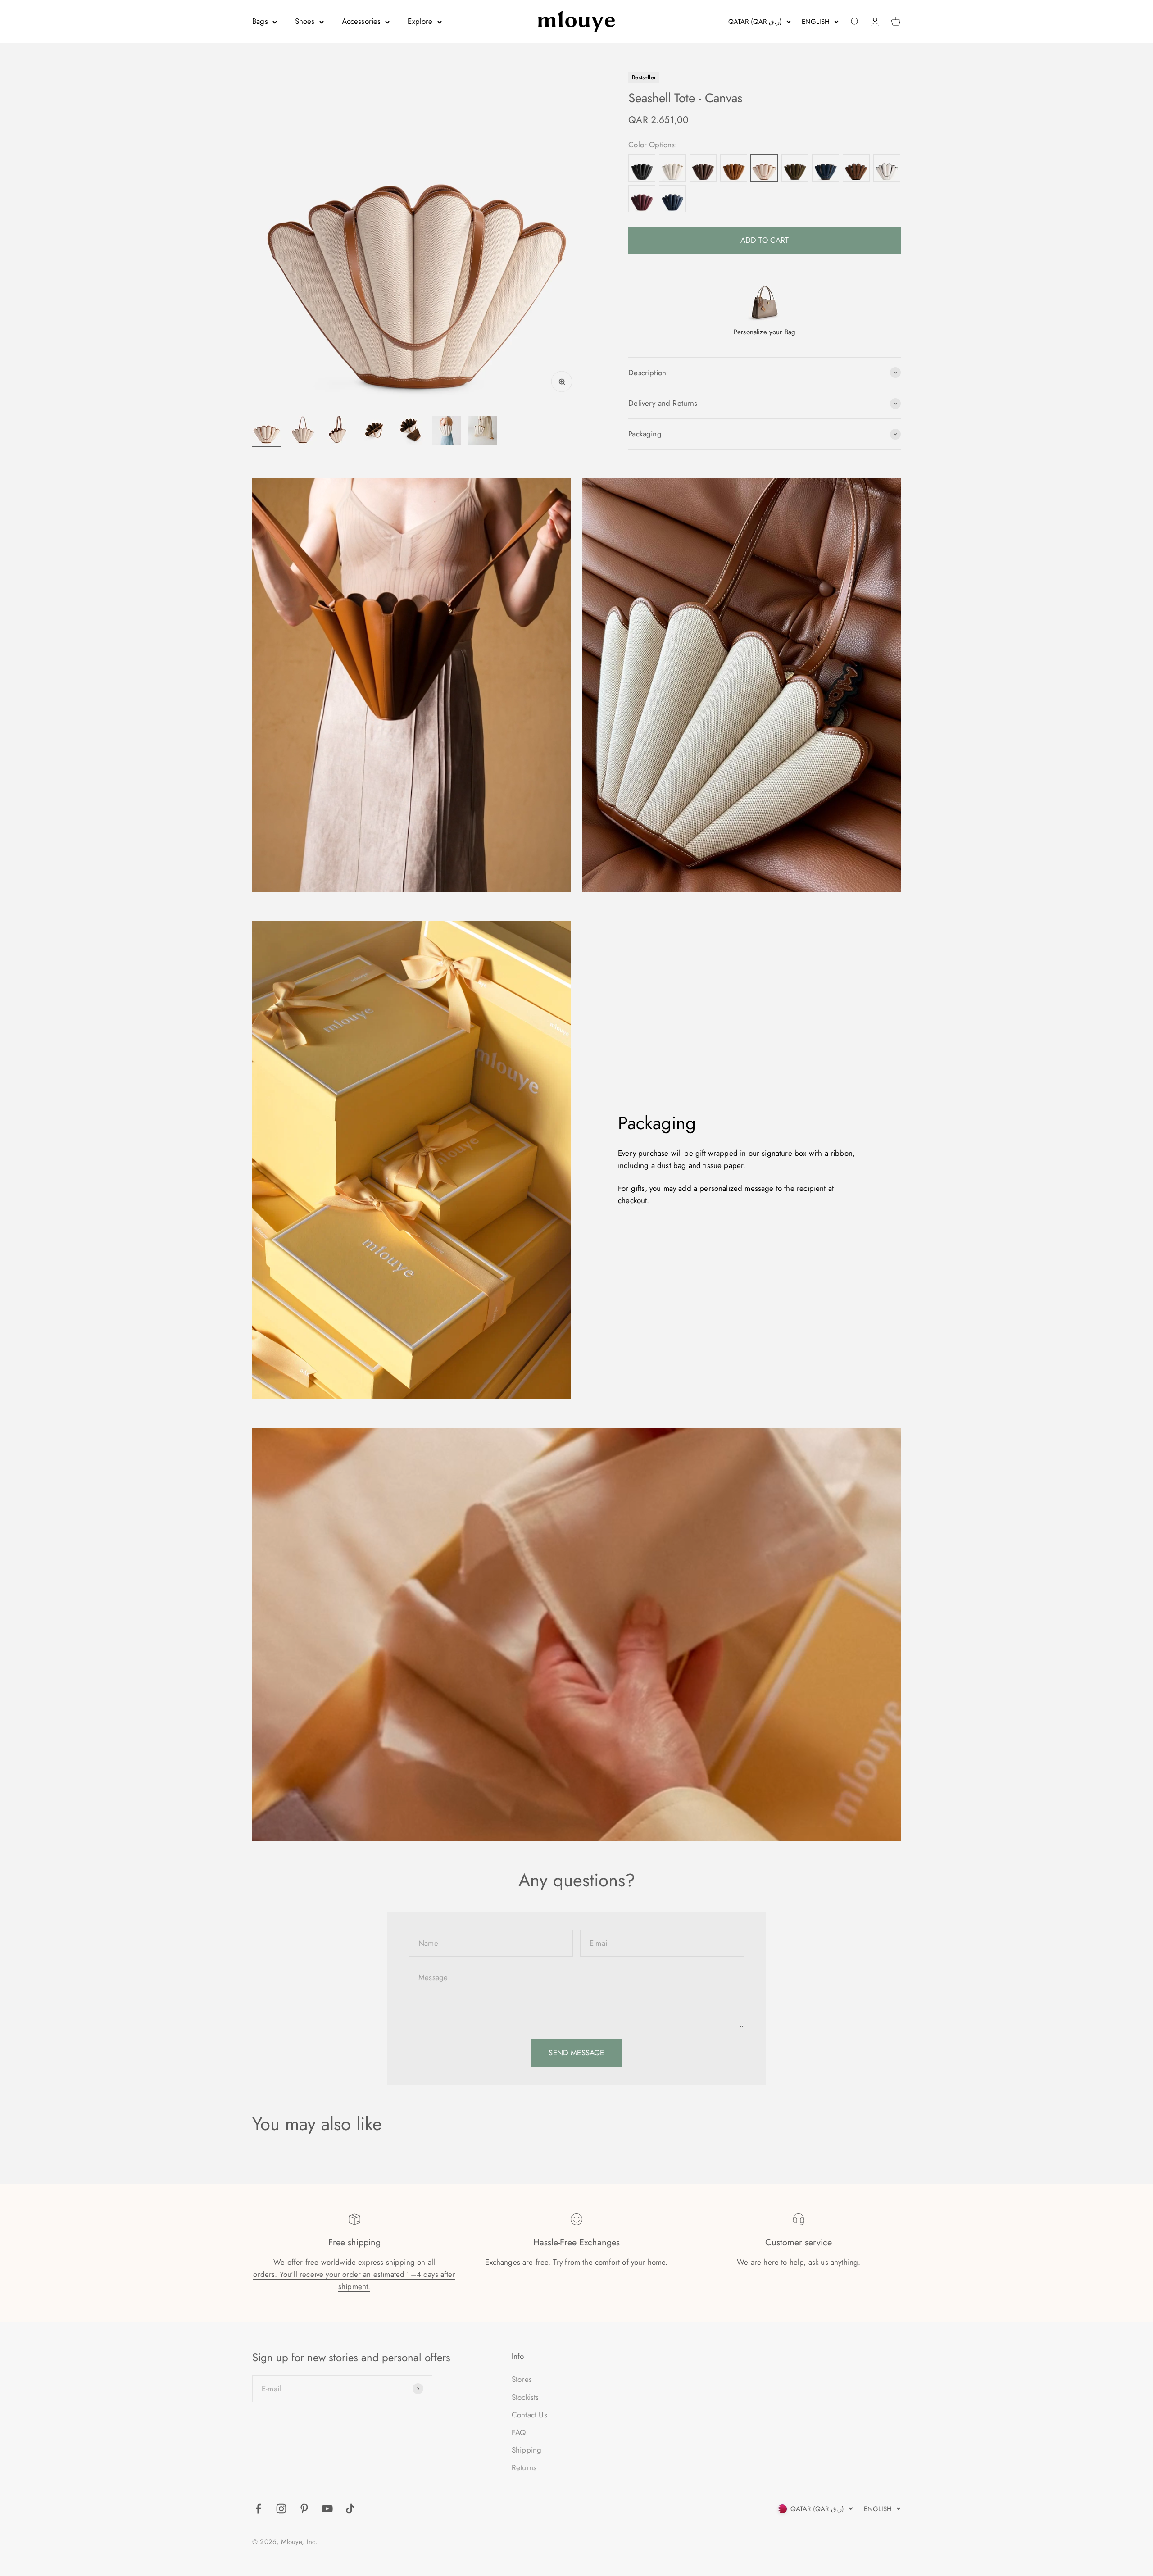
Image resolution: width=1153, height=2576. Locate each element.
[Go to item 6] (447, 432)
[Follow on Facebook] (258, 2509)
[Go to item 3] (339, 432)
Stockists (525, 2397)
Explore (420, 21)
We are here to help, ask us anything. (799, 2262)
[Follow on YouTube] (327, 2509)
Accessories (361, 21)
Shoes (305, 21)
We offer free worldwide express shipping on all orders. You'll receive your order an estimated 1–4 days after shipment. (354, 2274)
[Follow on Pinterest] (304, 2509)
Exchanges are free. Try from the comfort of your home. (576, 2262)
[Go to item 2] (303, 432)
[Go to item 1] (267, 432)
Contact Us (529, 2415)
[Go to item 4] (375, 432)
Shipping (527, 2450)
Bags (260, 21)
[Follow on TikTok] (350, 2509)
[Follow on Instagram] (281, 2509)
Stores (522, 2379)
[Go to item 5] (411, 432)
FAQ (519, 2432)
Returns (524, 2467)
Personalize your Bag (765, 332)
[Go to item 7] (483, 432)
